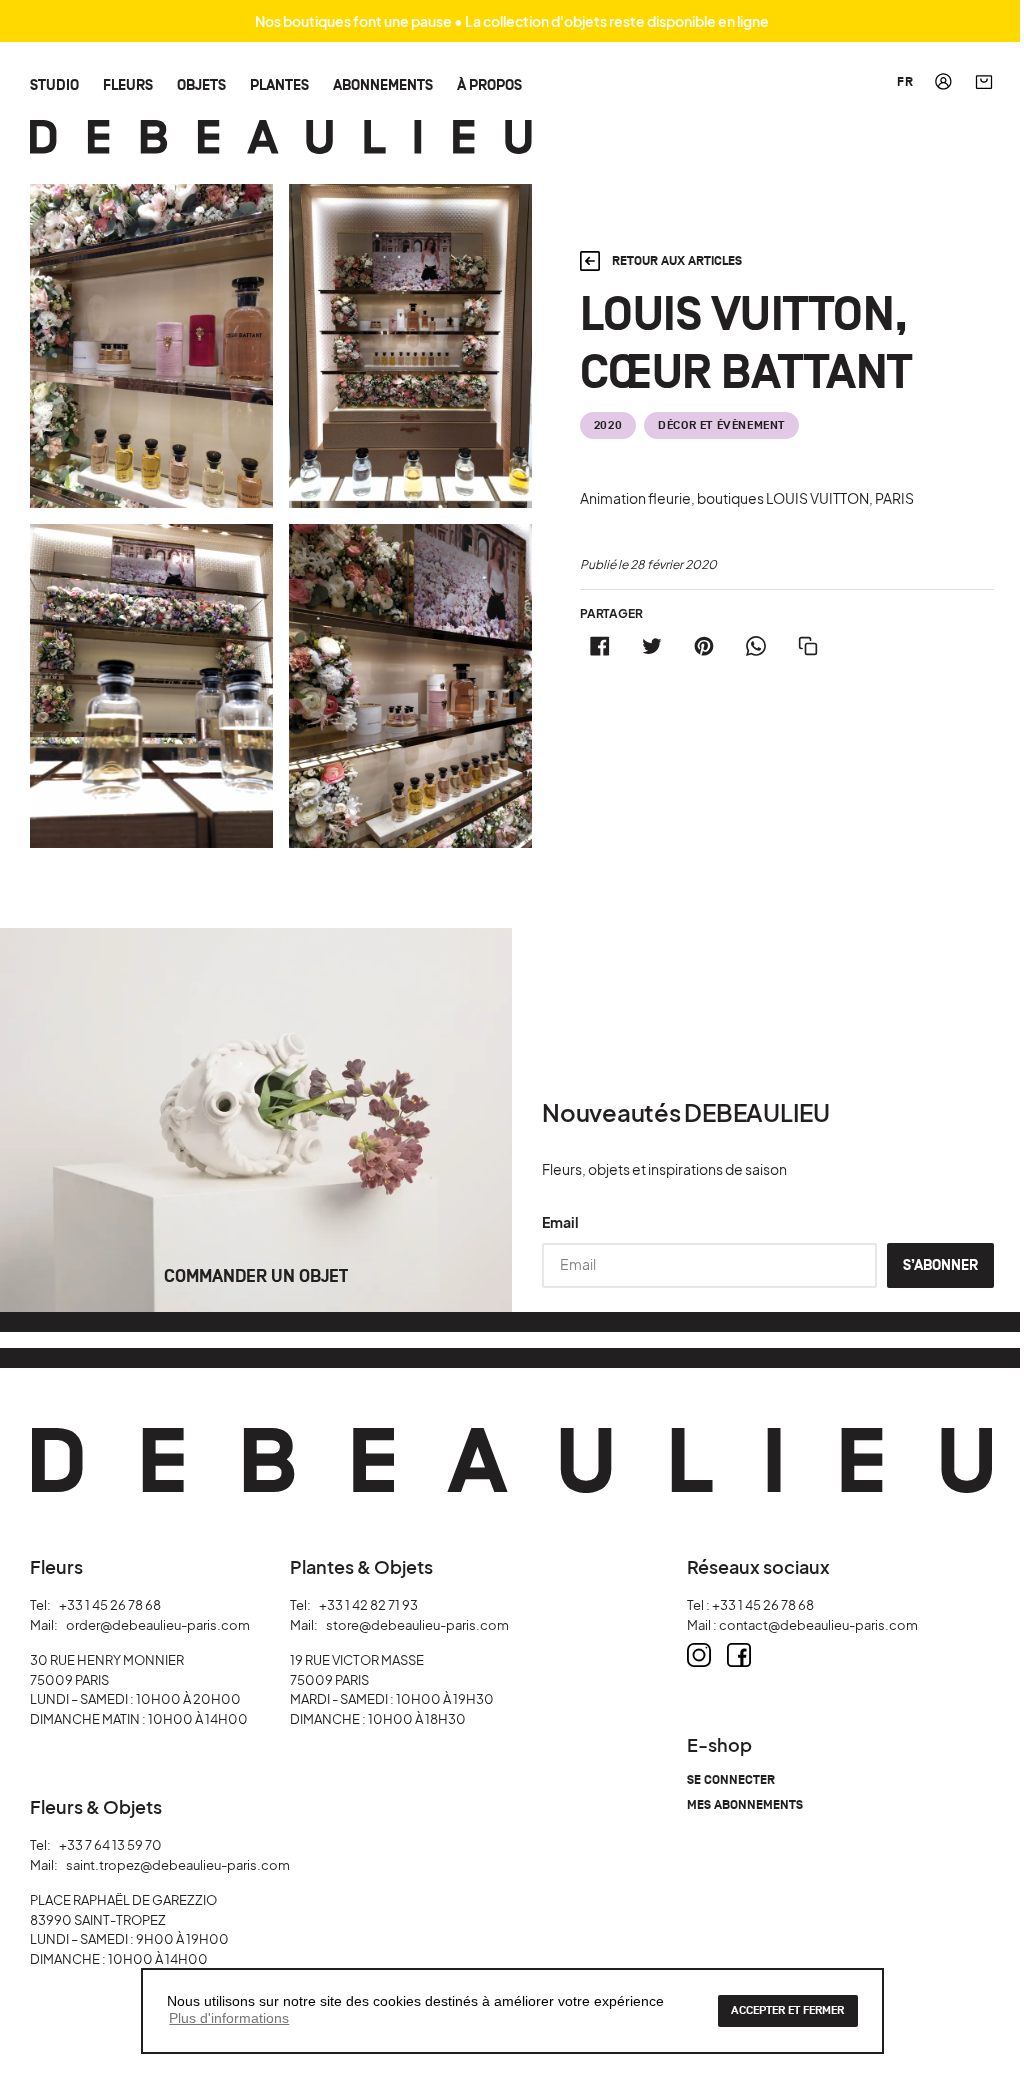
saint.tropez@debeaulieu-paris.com (178, 1865)
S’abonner (940, 1265)
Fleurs (128, 84)
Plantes (279, 84)
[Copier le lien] (808, 646)
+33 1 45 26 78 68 (110, 1605)
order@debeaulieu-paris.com (158, 1625)
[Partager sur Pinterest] (704, 646)
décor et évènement (721, 425)
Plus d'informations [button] (229, 2018)
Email (560, 1222)
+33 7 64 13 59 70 (110, 1845)
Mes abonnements (745, 1805)
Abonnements (383, 84)
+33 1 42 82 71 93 (368, 1605)
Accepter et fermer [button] (787, 2010)
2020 (608, 425)
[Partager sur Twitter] (652, 646)
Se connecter (731, 1780)
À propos (489, 84)
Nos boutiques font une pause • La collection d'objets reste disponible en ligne (512, 21)
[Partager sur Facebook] (600, 646)
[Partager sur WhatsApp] (756, 646)
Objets (201, 84)
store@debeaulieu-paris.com (417, 1625)
